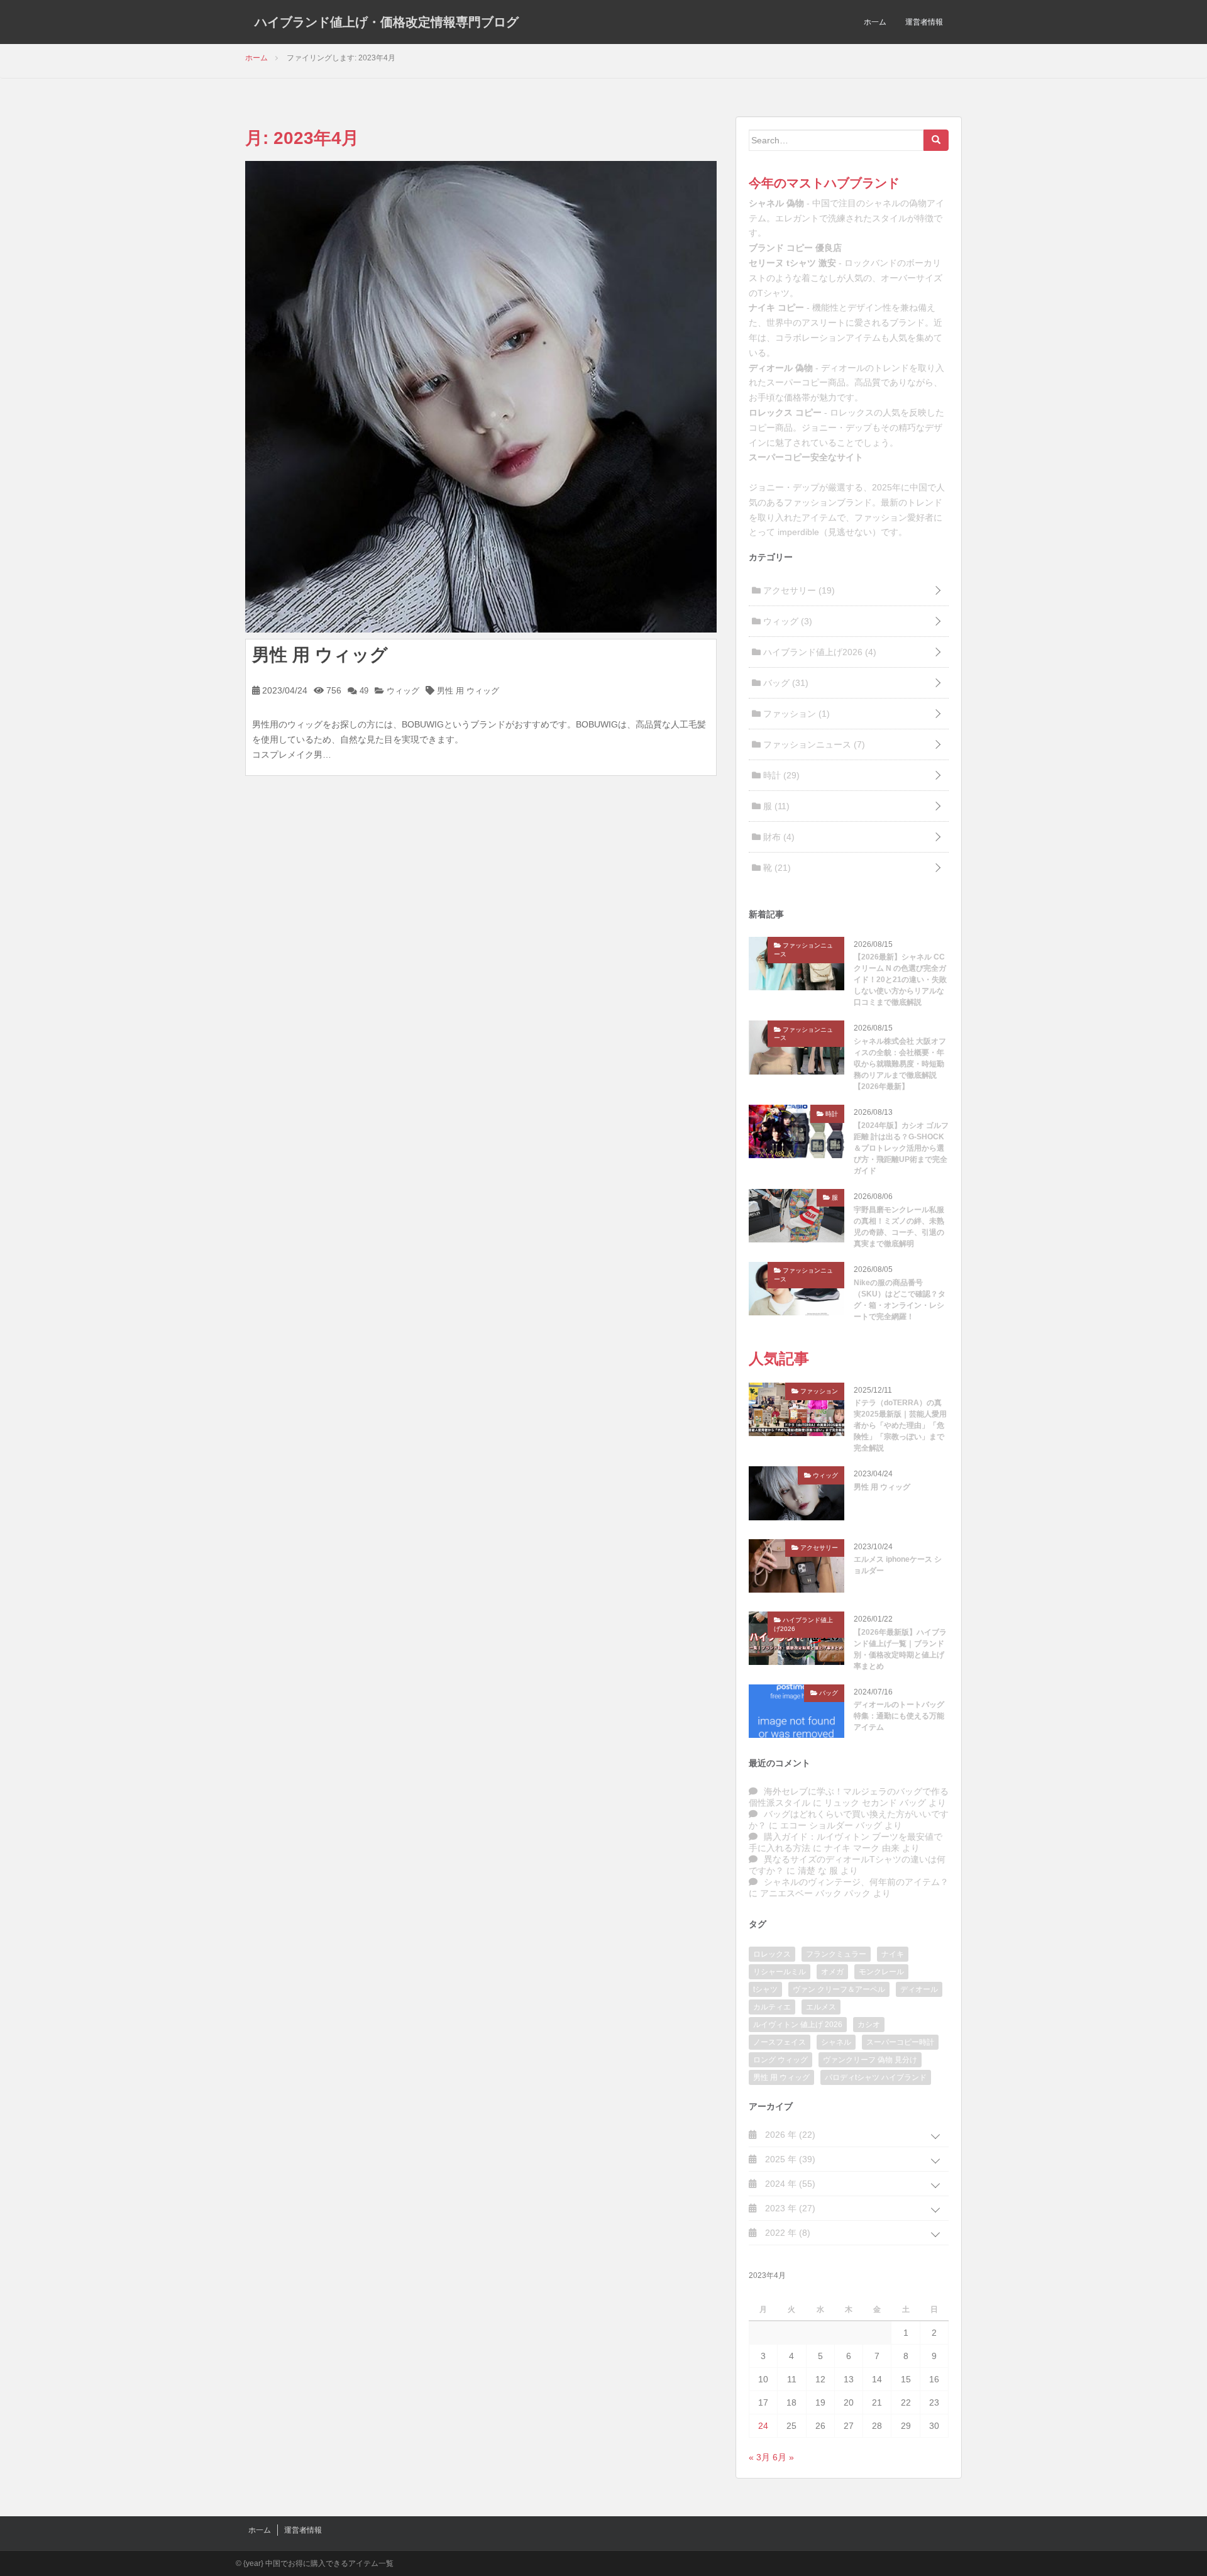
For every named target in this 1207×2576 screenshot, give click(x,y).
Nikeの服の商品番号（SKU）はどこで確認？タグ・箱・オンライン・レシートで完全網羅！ (900, 1300)
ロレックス (772, 1954)
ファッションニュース (813, 744)
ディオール (919, 1989)
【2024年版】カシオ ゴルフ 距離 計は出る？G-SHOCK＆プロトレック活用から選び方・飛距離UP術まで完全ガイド (901, 1148)
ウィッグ (402, 691)
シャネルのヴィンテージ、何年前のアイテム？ (856, 1882)
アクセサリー (798, 590)
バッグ (785, 683)
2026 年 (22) (789, 2135)
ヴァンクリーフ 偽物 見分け (870, 2060)
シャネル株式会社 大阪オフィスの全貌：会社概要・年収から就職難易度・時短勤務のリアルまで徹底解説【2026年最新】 (900, 1064)
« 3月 (759, 2457)
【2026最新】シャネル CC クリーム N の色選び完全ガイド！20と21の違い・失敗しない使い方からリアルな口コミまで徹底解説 (900, 980)
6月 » (783, 2457)
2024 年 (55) (789, 2184)
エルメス (821, 2007)
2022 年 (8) (786, 2233)
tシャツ (765, 1989)
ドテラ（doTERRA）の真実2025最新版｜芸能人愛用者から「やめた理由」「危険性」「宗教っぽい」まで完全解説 (900, 1425)
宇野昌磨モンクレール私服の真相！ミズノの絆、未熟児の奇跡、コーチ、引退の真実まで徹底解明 (899, 1227)
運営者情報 (924, 22)
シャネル (836, 2042)
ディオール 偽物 (781, 368)
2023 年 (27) (789, 2208)
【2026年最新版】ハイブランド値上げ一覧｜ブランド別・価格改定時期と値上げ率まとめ (900, 1649)
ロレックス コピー (785, 412)
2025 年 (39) (789, 2159)
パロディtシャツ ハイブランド (876, 2077)
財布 (778, 837)
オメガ (832, 1972)
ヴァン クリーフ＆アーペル (839, 1989)
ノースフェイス (780, 2042)
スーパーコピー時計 (900, 2042)
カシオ (869, 2025)
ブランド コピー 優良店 (795, 248)
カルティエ (772, 2007)
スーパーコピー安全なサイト (806, 457)
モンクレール (881, 1972)
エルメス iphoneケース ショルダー (898, 1565)
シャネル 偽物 (776, 203)
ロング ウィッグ (780, 2060)
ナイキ (893, 1954)
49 (363, 691)
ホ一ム (875, 22)
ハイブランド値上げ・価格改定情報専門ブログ (387, 22)
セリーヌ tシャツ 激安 (792, 263)
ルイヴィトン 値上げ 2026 (798, 2025)
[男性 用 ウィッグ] (481, 395)
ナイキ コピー (776, 307)
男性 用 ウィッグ (320, 655)
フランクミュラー (836, 1954)
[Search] (936, 140)
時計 (780, 775)
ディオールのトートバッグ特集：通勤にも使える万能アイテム (899, 1716)
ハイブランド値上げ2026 (818, 652)
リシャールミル (780, 1972)
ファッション (795, 714)
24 (763, 2426)
